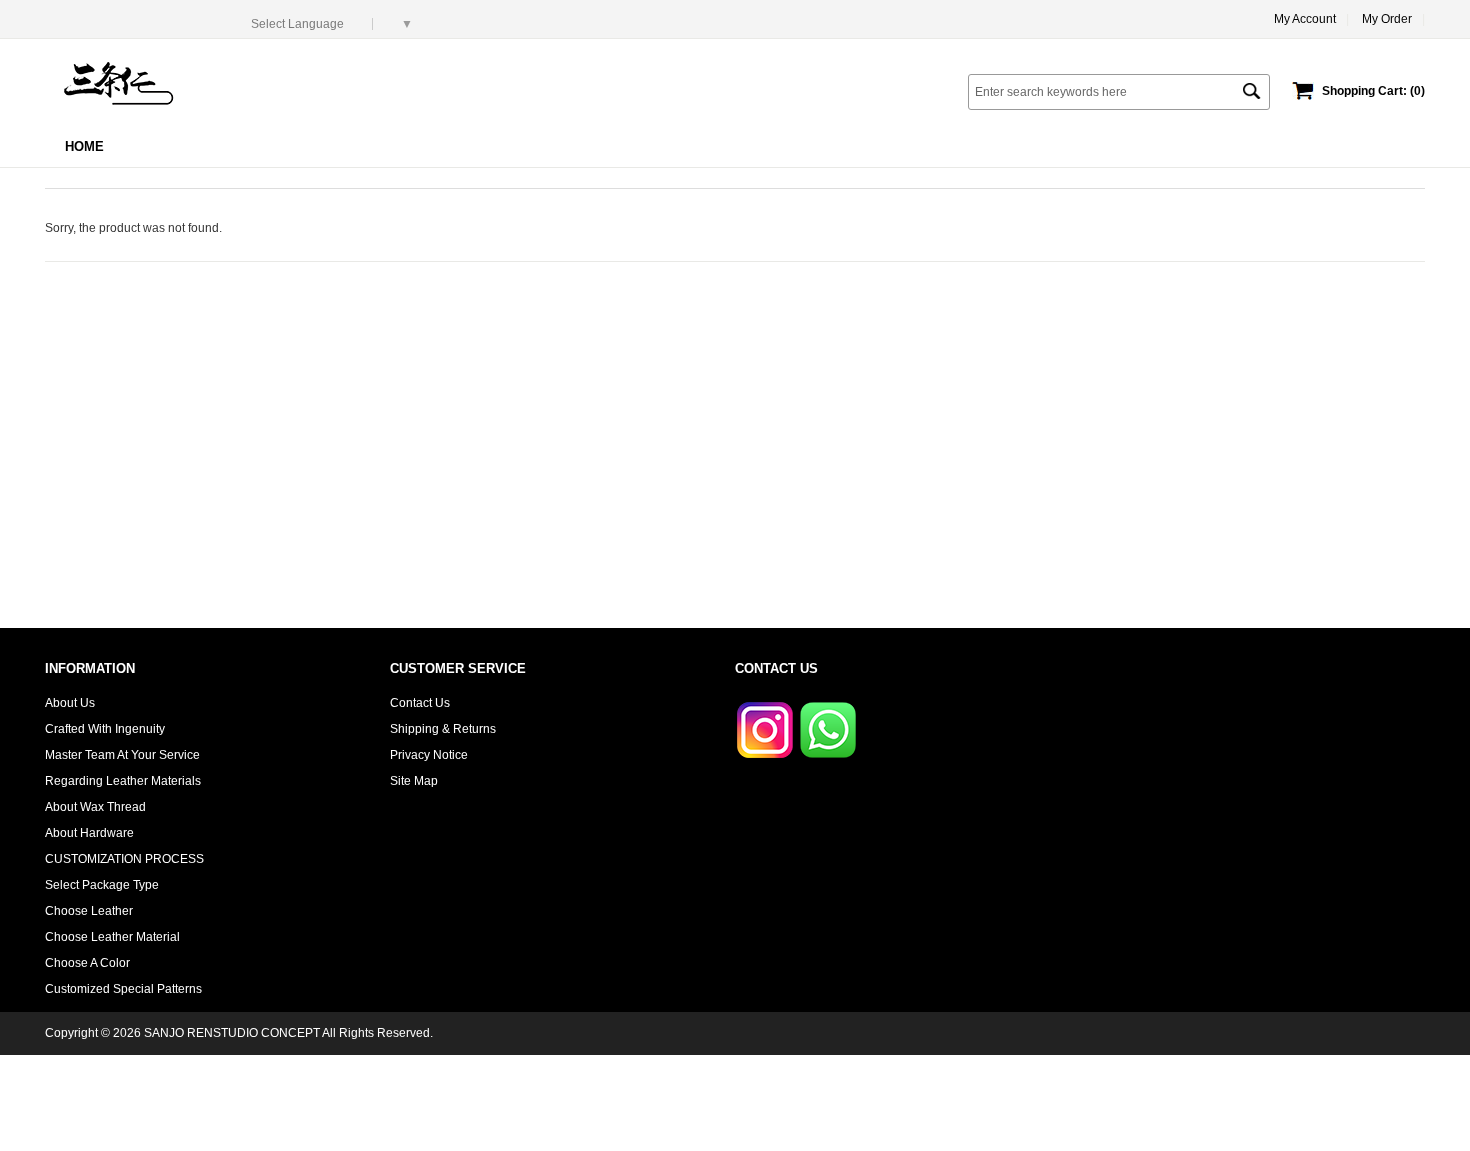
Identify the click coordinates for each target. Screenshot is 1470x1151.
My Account (1305, 19)
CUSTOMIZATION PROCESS (124, 859)
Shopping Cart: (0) (1373, 91)
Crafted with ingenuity (105, 729)
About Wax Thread (95, 807)
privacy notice (429, 755)
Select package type (102, 885)
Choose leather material (112, 937)
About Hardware (89, 833)
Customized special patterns (123, 989)
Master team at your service (122, 755)
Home (84, 146)
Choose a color (87, 963)
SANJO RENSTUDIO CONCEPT (232, 1033)
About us (70, 703)
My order (1387, 19)
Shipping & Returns (443, 729)
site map (414, 781)
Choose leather (89, 911)
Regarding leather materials (123, 781)
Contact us (420, 703)
